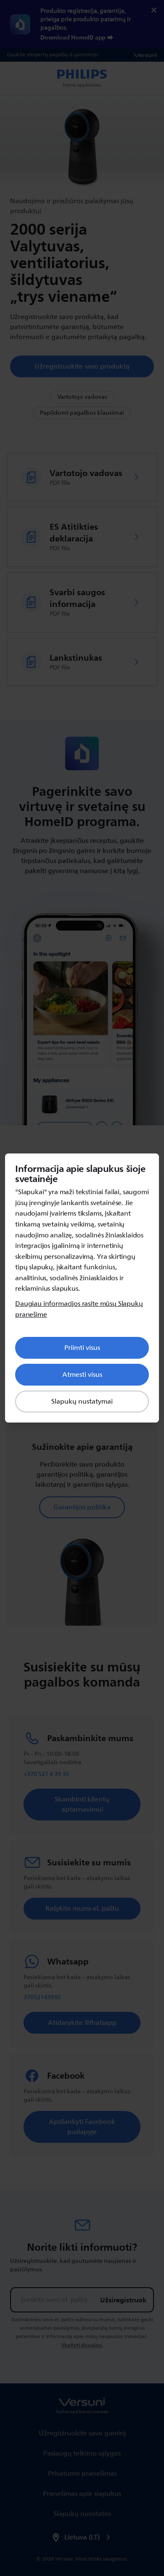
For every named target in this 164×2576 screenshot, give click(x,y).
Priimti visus (82, 1348)
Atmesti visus (82, 1375)
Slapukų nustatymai (82, 1402)
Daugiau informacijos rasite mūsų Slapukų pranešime (79, 1309)
